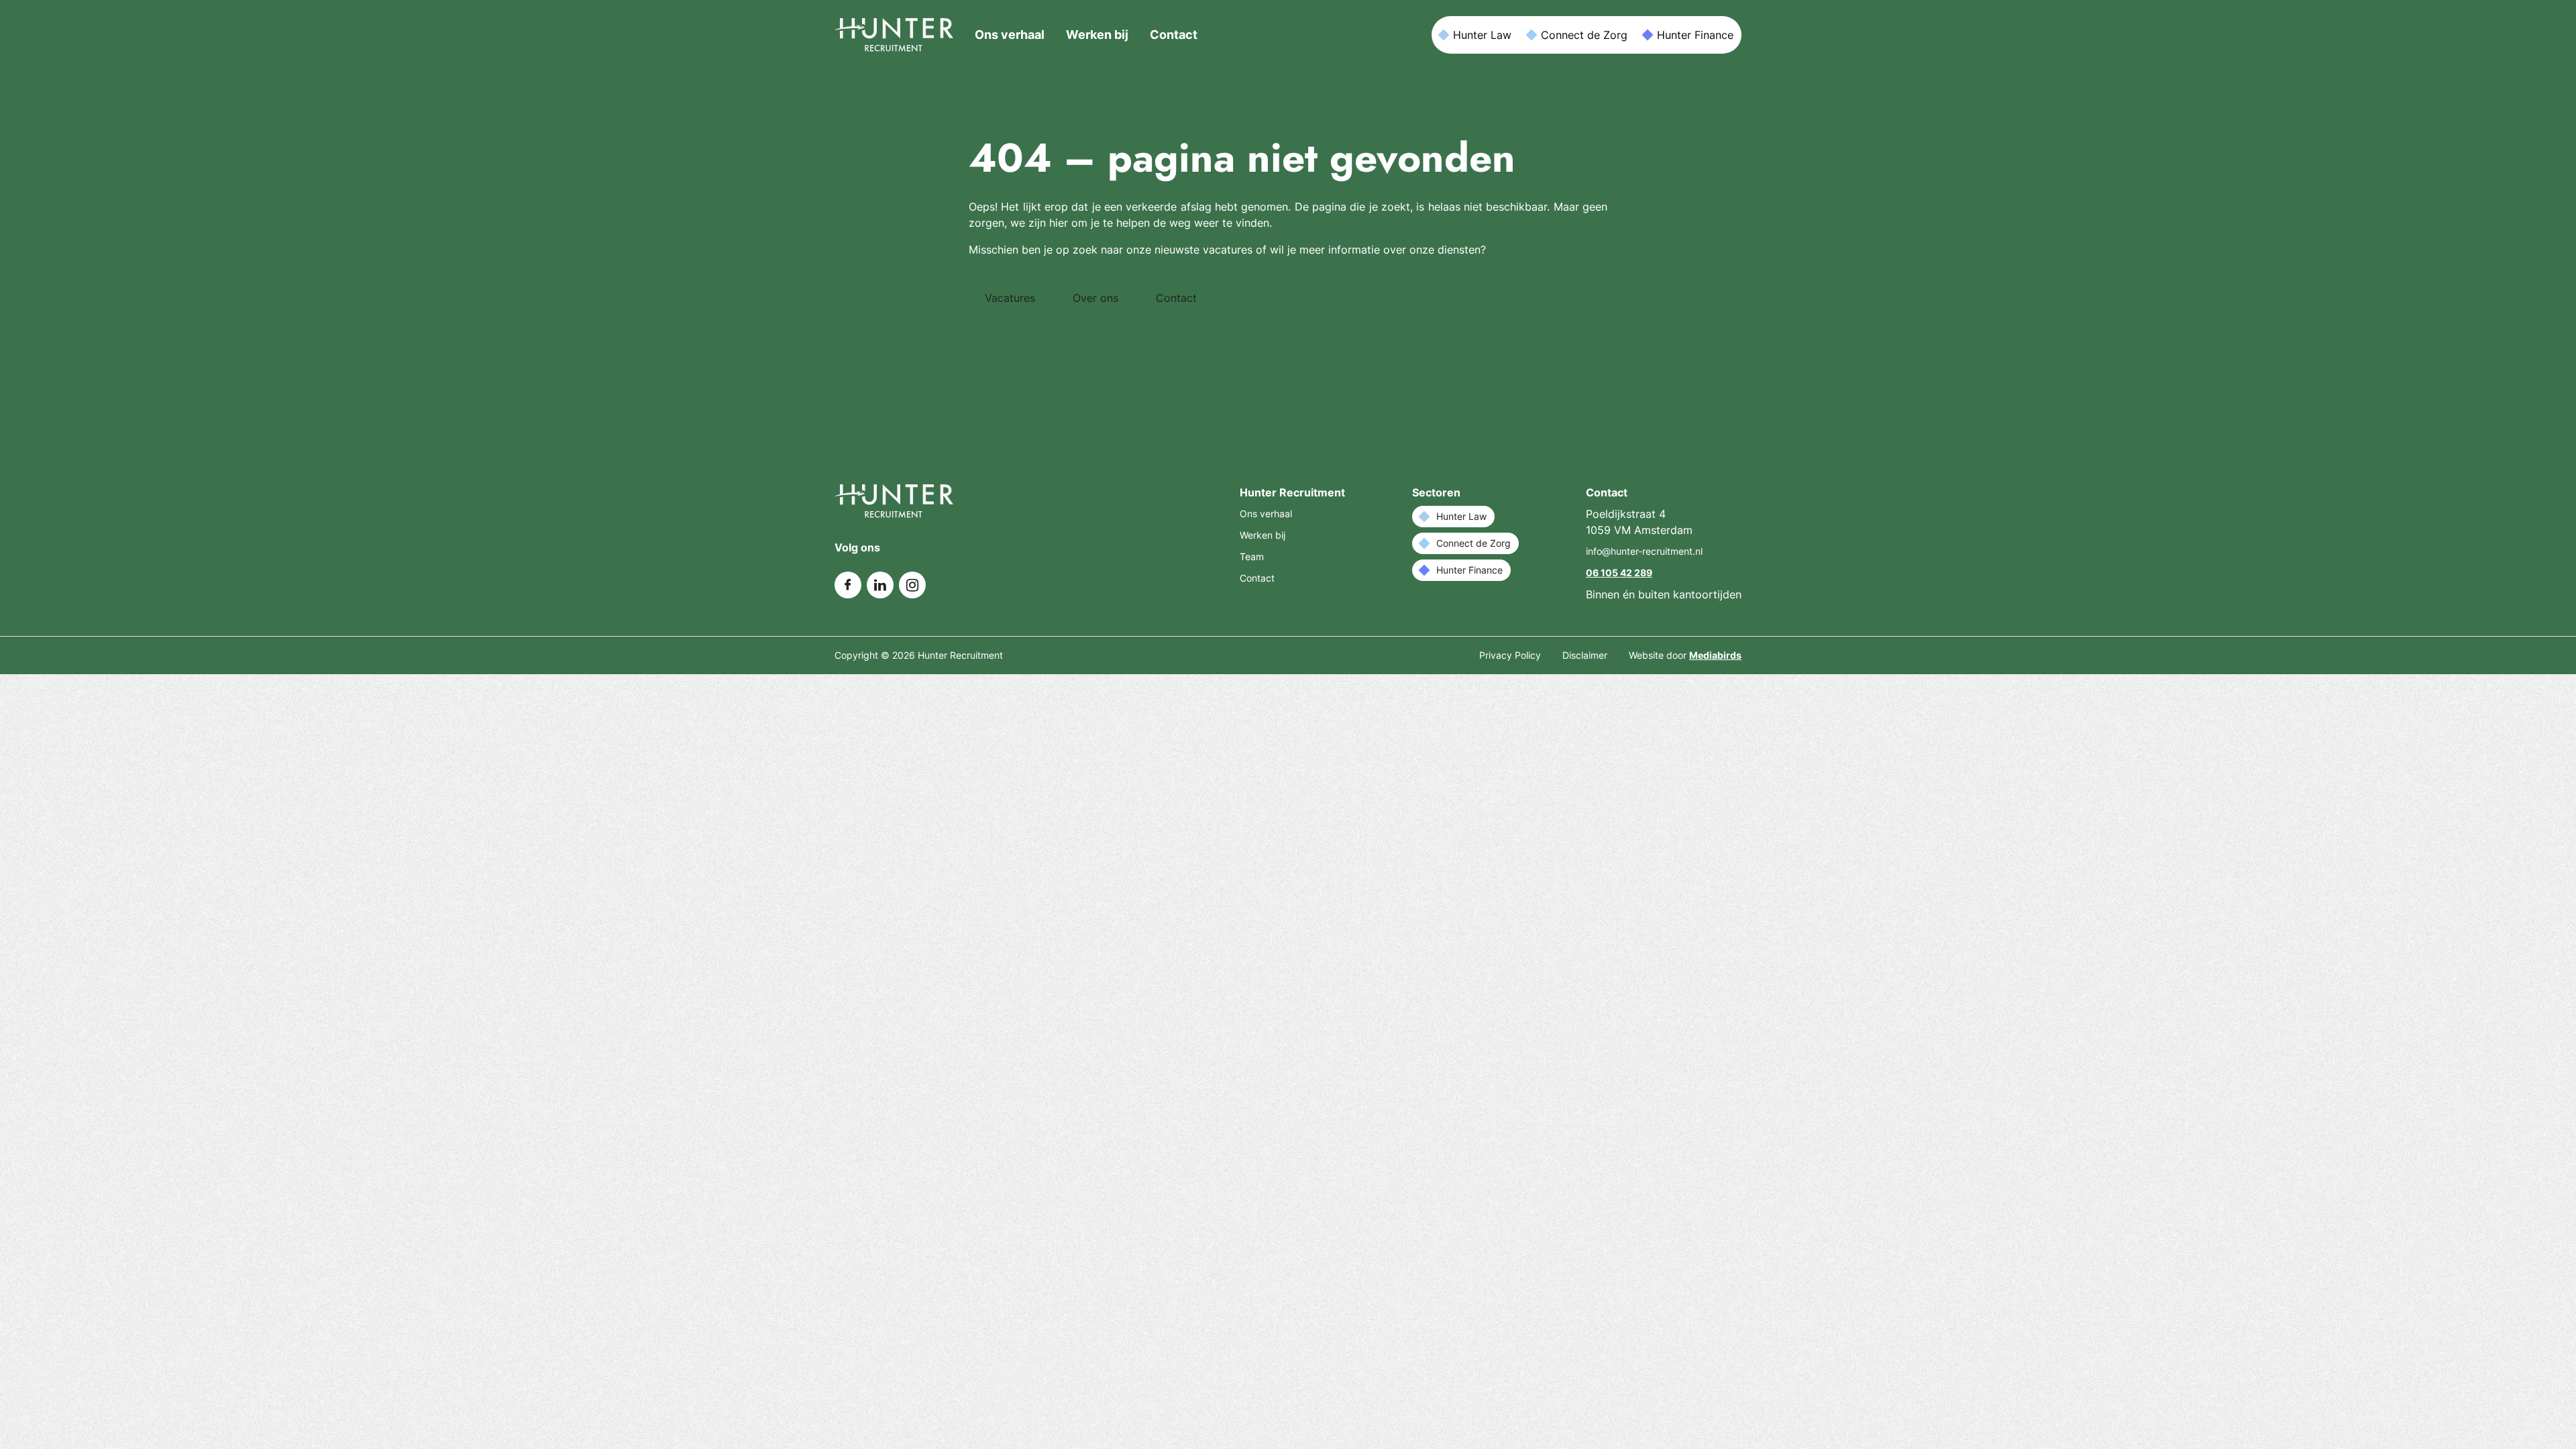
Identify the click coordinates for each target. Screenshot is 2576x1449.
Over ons (1095, 298)
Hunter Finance (1695, 35)
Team (1252, 556)
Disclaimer (1585, 655)
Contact (1174, 35)
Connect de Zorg (1584, 35)
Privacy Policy (1510, 655)
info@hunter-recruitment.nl (1644, 551)
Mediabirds (1715, 655)
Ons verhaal (1010, 35)
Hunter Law (1482, 35)
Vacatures (1010, 298)
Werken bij (1097, 35)
